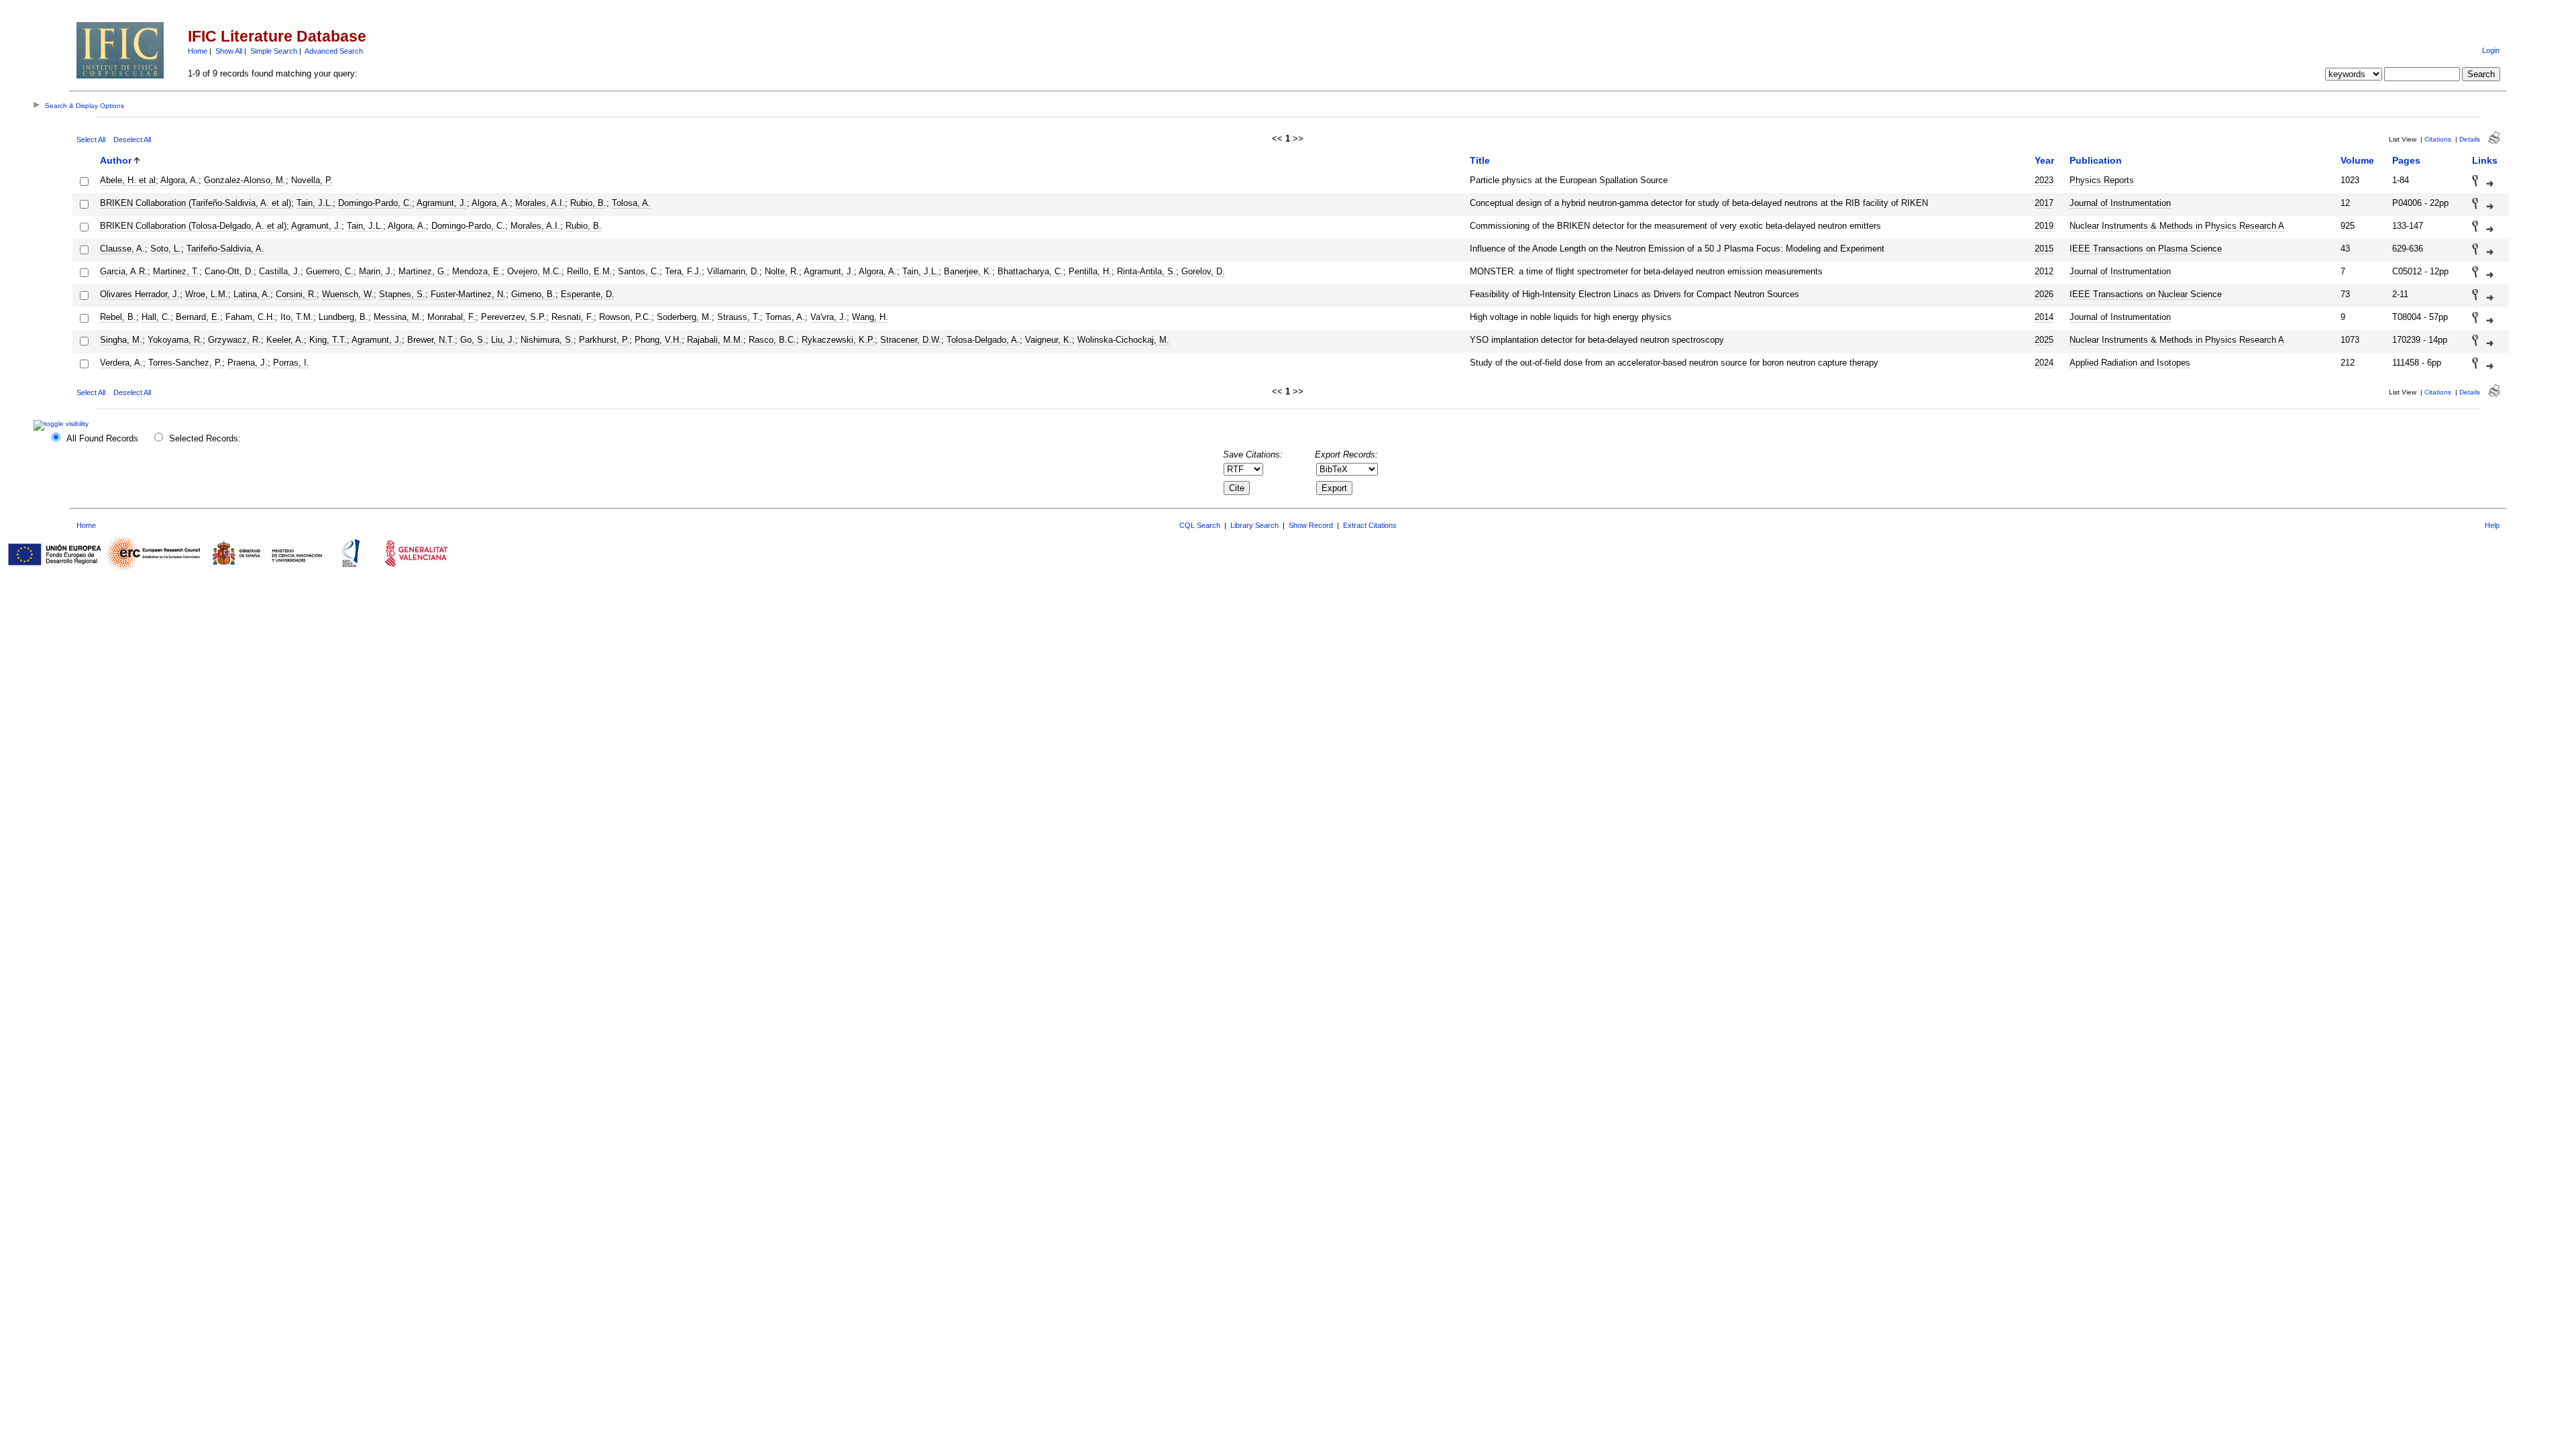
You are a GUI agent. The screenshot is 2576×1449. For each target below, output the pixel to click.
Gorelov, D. (1203, 271)
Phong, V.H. (658, 340)
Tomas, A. (785, 317)
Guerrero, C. (330, 271)
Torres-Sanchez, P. (185, 363)
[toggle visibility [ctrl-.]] (63, 424)
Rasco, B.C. (772, 340)
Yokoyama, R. (175, 340)
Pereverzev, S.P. (514, 317)
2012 (2044, 271)
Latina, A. (252, 294)
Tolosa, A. (631, 203)
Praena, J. (248, 363)
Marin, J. (376, 271)
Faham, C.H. (250, 317)
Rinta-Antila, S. (1146, 271)
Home (198, 51)
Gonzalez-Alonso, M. (245, 180)
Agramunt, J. (442, 203)
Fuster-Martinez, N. (468, 294)
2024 (2044, 363)
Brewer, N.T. (431, 340)
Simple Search (274, 51)
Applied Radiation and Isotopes (2130, 363)
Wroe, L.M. (207, 294)
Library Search (1254, 525)
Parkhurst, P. (604, 340)
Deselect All (132, 140)
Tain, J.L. (315, 203)
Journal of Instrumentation (2120, 203)
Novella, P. (312, 180)
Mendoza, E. (477, 271)
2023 (2044, 180)
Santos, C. (639, 271)
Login (2491, 50)
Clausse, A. (122, 249)
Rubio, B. (588, 203)
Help (2492, 525)
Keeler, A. (285, 340)
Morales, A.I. (540, 203)
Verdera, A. (121, 363)
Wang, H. (870, 317)
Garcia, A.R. (124, 271)
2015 (2044, 249)
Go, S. (473, 340)
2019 (2044, 226)
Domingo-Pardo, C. (375, 203)
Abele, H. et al (128, 180)
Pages (2406, 160)
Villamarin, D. (733, 271)
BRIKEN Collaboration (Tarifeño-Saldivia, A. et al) (196, 203)
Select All (91, 140)
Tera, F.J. (683, 271)
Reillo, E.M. (590, 271)
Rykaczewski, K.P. (838, 340)
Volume (2357, 160)
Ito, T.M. (297, 317)
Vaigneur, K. (1049, 340)
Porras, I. (291, 363)
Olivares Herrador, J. (140, 294)
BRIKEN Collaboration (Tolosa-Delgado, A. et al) (193, 226)
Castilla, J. (280, 271)
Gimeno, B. (533, 294)
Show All (229, 51)
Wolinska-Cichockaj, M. (1123, 340)
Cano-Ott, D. (229, 271)
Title (1480, 160)
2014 (2044, 317)
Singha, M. (121, 340)
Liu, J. (503, 340)
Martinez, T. (176, 271)
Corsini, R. (296, 294)
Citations (2438, 139)
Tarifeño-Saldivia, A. (225, 249)
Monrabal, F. (451, 317)
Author (116, 160)
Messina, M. (398, 317)
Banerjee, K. (968, 271)
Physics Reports (2102, 180)
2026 (2044, 294)
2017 (2044, 203)
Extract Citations (1370, 525)
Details (2470, 139)
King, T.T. (328, 340)
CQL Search (1200, 525)
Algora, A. (179, 180)
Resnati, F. (573, 317)
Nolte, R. (782, 271)
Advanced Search (334, 51)
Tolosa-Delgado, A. (983, 340)
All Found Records (102, 438)
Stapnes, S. (402, 294)
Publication (2096, 160)
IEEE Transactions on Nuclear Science (2146, 294)
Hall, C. (156, 317)
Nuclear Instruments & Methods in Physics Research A (2177, 226)
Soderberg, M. (684, 317)
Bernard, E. (198, 317)
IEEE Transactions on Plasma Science (2146, 249)
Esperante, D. (588, 294)
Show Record (1311, 525)
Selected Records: (205, 438)
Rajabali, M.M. (715, 340)
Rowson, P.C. (625, 317)
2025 (2044, 340)
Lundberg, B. (343, 317)
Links (2485, 160)
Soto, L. (166, 249)
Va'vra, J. (828, 317)
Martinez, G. (423, 271)
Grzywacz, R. (234, 340)
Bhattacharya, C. (1030, 271)
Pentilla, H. (1090, 271)
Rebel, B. (118, 317)
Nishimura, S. (547, 340)
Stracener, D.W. (911, 340)
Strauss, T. (739, 317)
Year (2044, 160)
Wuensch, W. (348, 294)
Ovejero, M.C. (534, 271)
